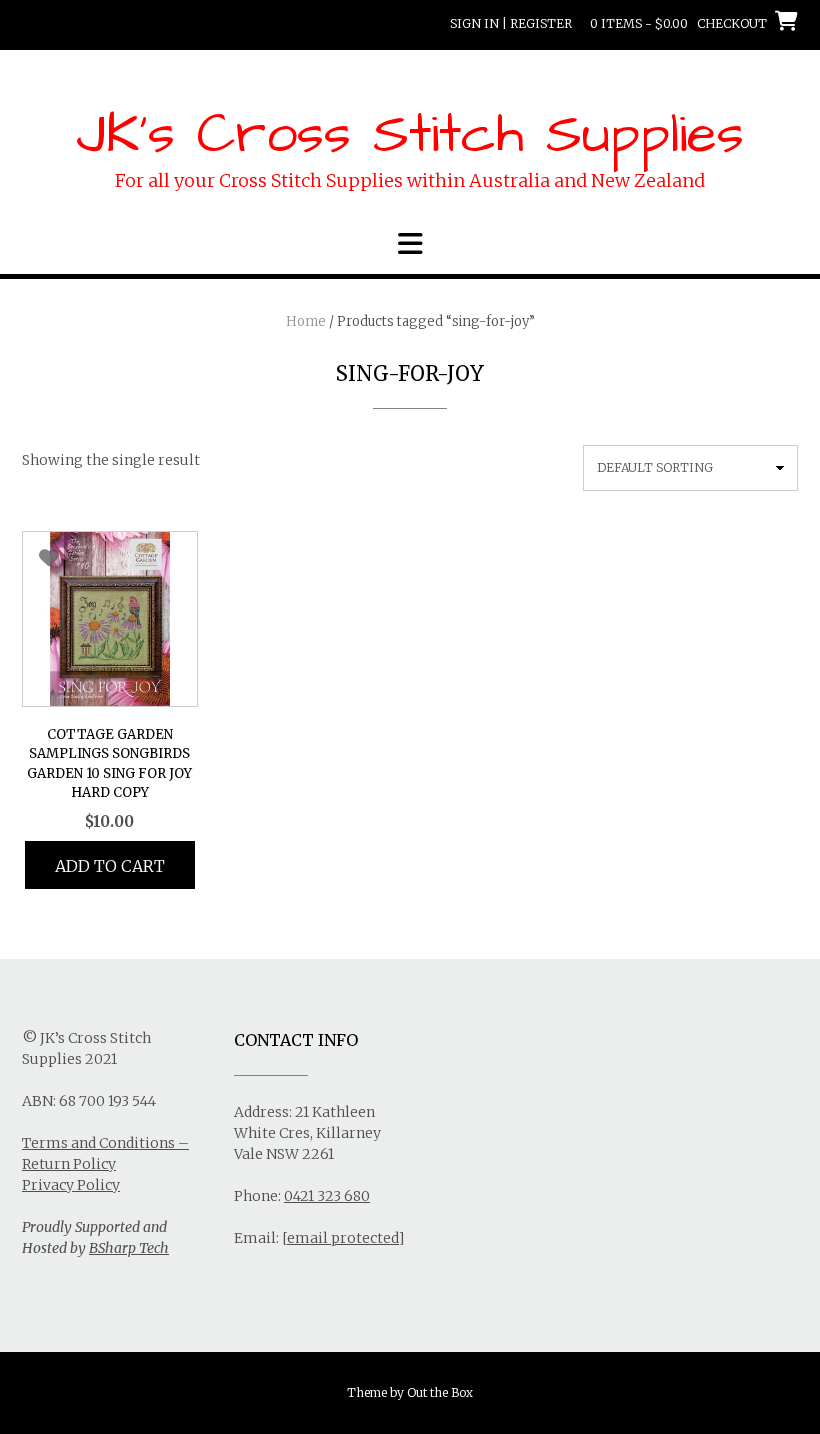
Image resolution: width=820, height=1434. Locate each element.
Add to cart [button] (110, 866)
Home (306, 321)
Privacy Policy (71, 1185)
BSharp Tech (129, 1248)
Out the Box (440, 1392)
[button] (410, 244)
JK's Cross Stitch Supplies (410, 135)
